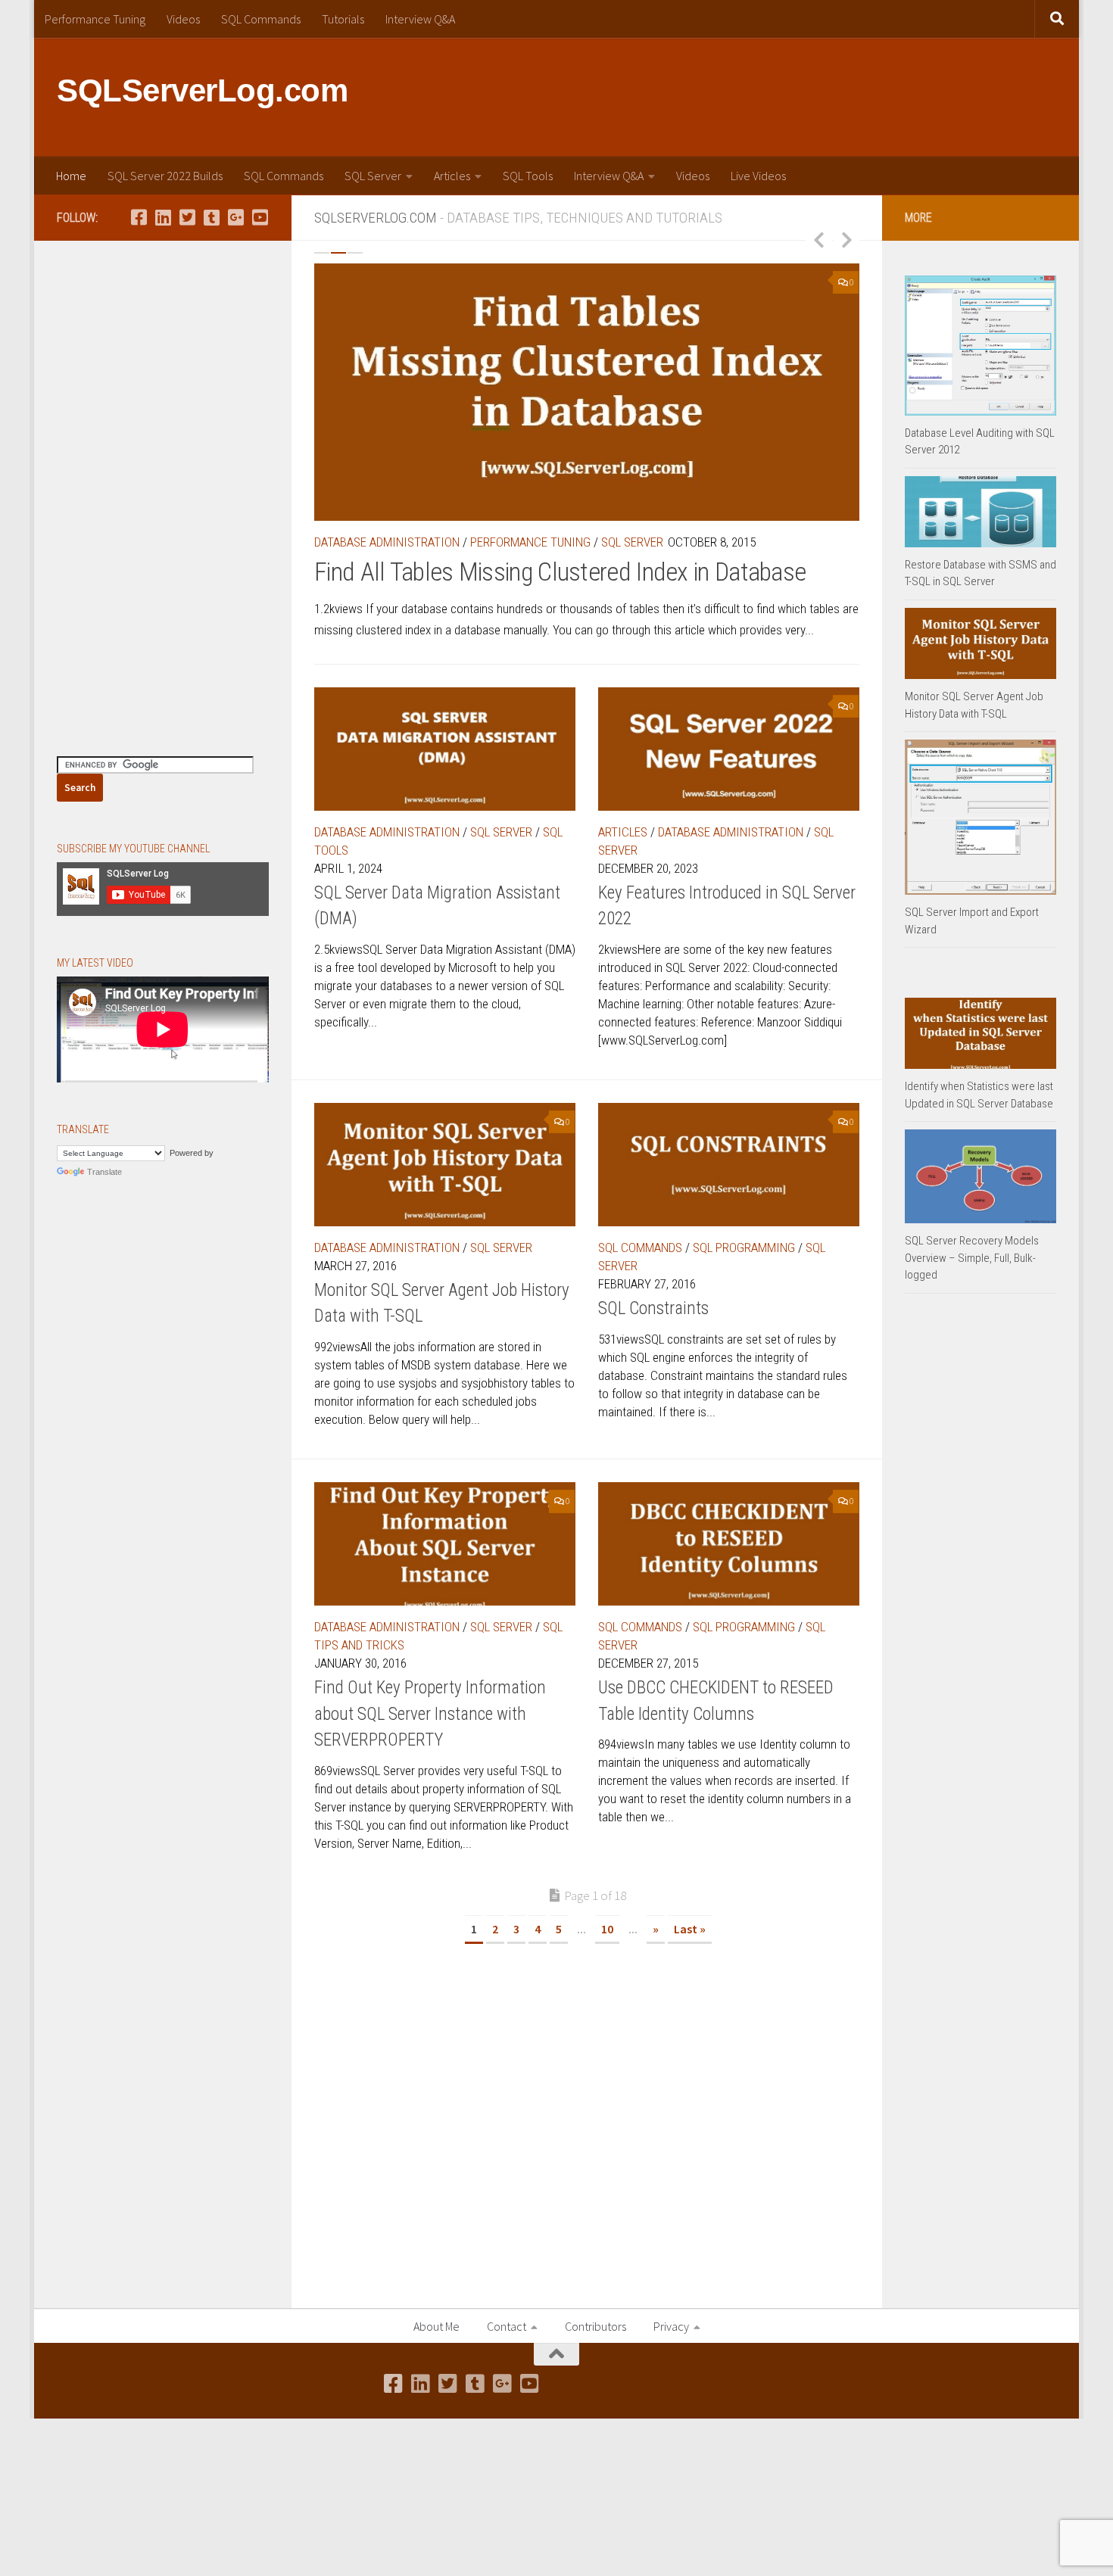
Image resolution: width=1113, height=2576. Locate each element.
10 (607, 1929)
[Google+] (235, 217)
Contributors (595, 2326)
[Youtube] (260, 217)
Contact (507, 2326)
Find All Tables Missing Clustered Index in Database (560, 572)
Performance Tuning (95, 19)
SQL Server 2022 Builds (165, 176)
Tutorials (343, 19)
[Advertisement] (781, 95)
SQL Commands (261, 19)
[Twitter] (187, 217)
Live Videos (758, 176)
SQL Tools (528, 176)
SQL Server (373, 176)
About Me (436, 2326)
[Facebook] (139, 217)
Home (71, 176)
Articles (452, 176)
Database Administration (387, 542)
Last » (690, 1929)
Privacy (671, 2326)
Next (846, 239)
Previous (818, 239)
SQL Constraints (653, 1308)
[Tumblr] (211, 217)
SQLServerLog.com (202, 90)
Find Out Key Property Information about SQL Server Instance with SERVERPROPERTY (430, 1714)
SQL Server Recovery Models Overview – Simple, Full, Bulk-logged (972, 1258)
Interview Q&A (420, 19)
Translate (104, 1172)
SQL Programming (744, 1248)
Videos (183, 19)
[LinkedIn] (163, 217)
